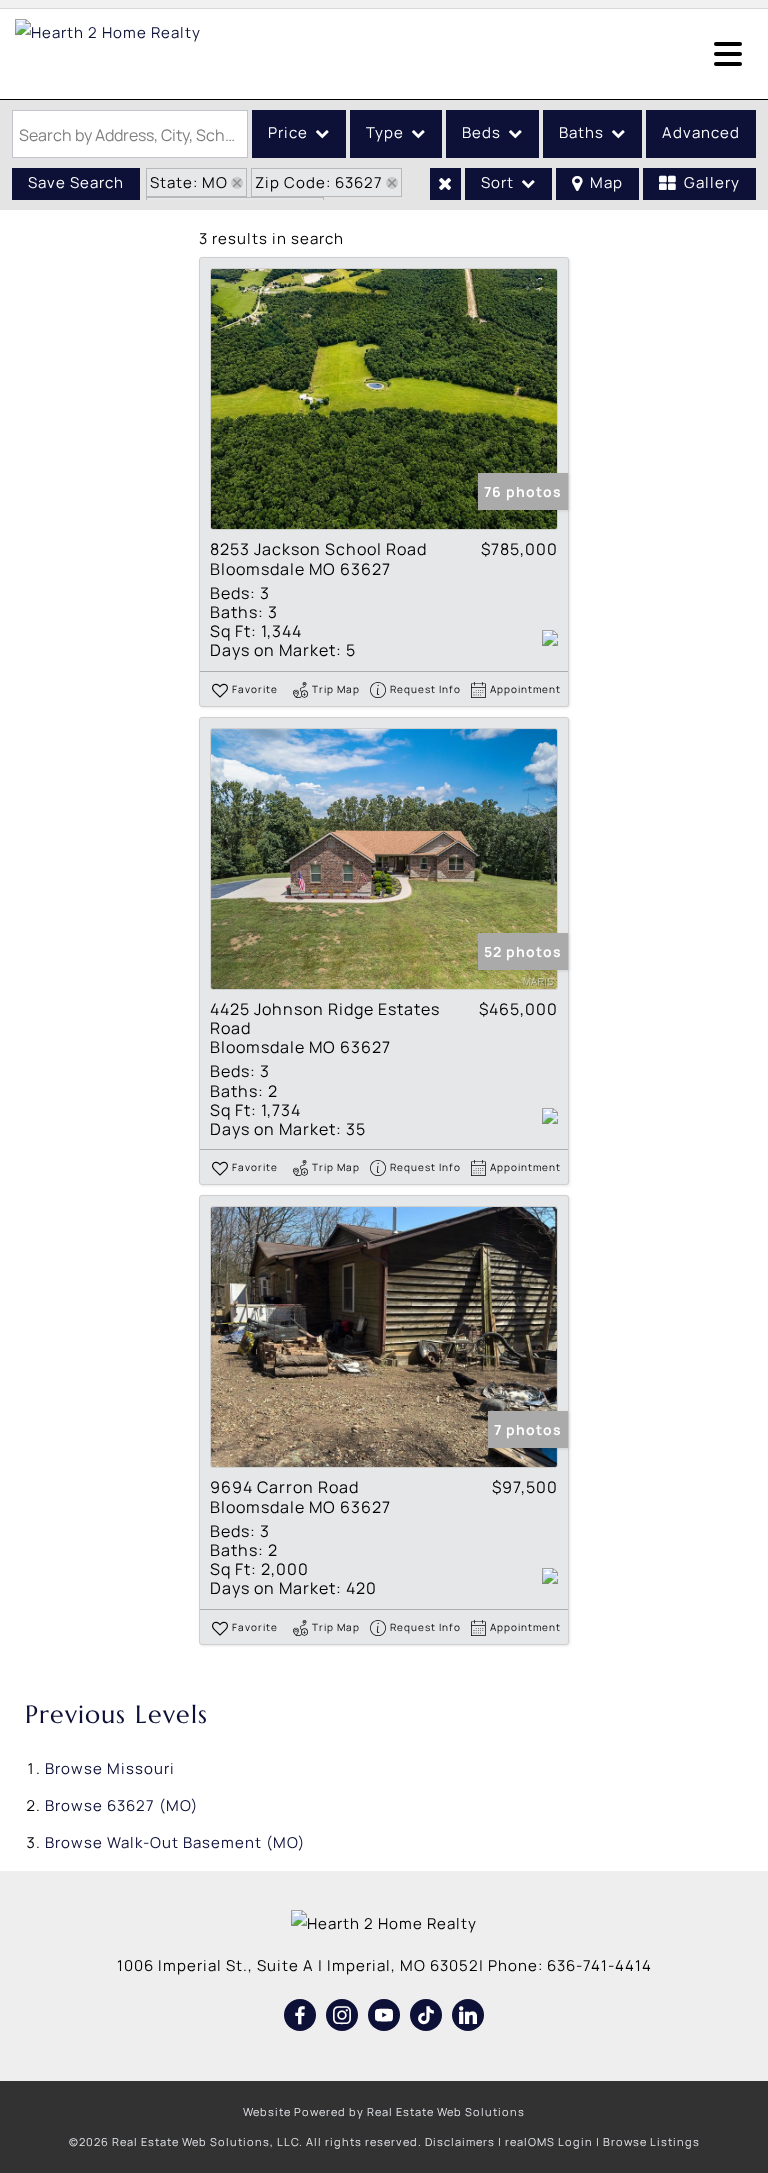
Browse (110, 1768)
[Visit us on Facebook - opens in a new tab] (300, 2016)
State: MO (189, 182)
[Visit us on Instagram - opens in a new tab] (342, 2016)
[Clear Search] (445, 184)
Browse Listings (651, 2141)
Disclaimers (460, 2141)
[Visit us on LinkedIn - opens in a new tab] (468, 2016)
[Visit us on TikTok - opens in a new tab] (426, 2016)
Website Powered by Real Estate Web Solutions (384, 2111)
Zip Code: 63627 (319, 182)
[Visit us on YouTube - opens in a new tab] (384, 2016)
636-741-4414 (599, 1965)
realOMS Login (549, 2141)
